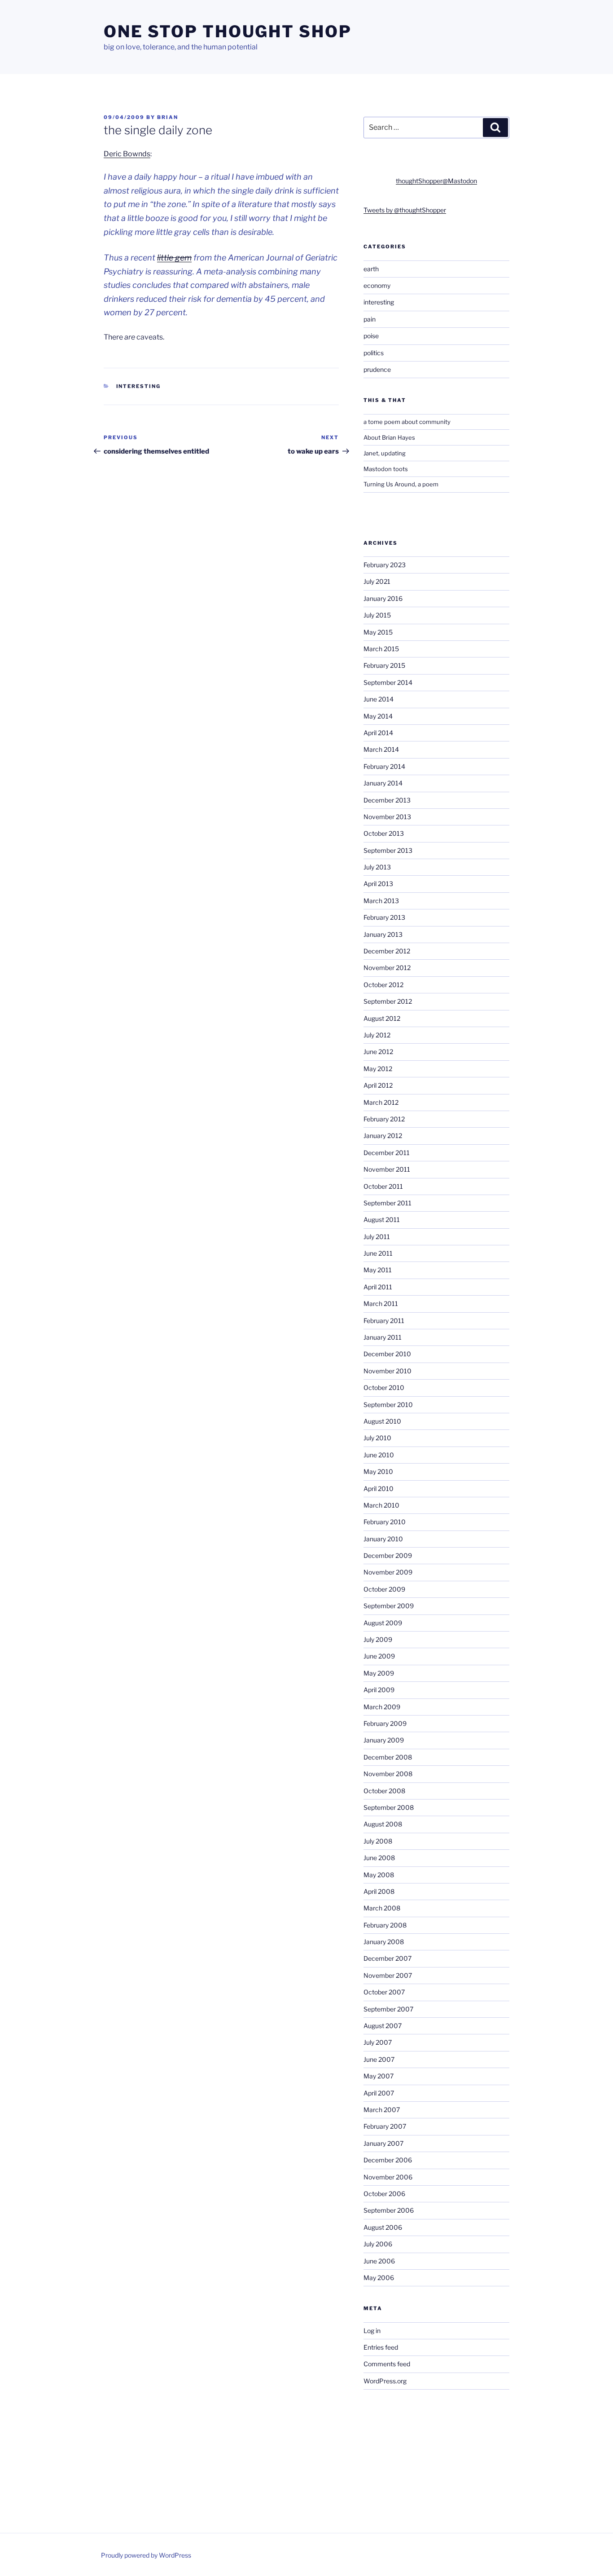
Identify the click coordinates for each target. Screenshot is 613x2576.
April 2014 (378, 733)
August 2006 (383, 2227)
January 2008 (384, 1942)
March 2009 (382, 1707)
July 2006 (378, 2244)
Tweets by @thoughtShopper (405, 210)
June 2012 (378, 1052)
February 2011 (384, 1321)
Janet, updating (385, 453)
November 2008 (388, 1774)
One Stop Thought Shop (228, 31)
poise (371, 336)
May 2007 (379, 2076)
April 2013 (378, 884)
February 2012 (384, 1119)
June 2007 (379, 2059)
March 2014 (381, 749)
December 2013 (387, 800)
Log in (372, 2331)
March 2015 (381, 649)
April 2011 (378, 1287)
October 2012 (383, 985)
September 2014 (388, 682)
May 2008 (379, 1875)
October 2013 (384, 833)
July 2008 (378, 1841)
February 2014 (384, 766)
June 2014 (379, 699)
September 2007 (388, 2009)
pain (370, 319)
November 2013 (387, 817)
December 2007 (388, 1958)
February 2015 (384, 665)
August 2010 (382, 1421)
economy (377, 285)
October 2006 (384, 2194)
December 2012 (387, 951)
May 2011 (378, 1270)
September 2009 (389, 1606)
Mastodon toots (386, 469)
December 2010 (387, 1354)
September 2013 (388, 850)
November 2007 (388, 1975)
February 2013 (384, 917)
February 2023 (385, 565)
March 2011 (381, 1303)
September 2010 (388, 1405)
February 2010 (385, 1522)
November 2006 (388, 2177)
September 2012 (388, 1001)
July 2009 (378, 1639)
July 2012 (377, 1035)
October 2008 (384, 1791)
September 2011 (388, 1203)
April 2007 (379, 2093)
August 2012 (382, 1018)
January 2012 (383, 1136)
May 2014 (378, 716)
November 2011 (387, 1169)
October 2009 (384, 1589)
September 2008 (389, 1807)
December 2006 (388, 2160)
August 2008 (383, 1824)
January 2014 (383, 783)
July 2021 (377, 581)
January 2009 (384, 1740)
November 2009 (388, 1572)
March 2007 (382, 2110)
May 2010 (378, 1471)
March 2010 (381, 1505)
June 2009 (379, 1656)
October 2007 (384, 1992)
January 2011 (383, 1337)
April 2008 (379, 1891)
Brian (168, 117)
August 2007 (383, 2026)
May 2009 (379, 1673)
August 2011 (382, 1220)
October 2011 (383, 1186)
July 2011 (377, 1237)
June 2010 (379, 1455)
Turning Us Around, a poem (401, 484)
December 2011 (387, 1153)
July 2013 (377, 867)
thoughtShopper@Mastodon (436, 181)
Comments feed (387, 2364)
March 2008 (382, 1908)
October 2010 (384, 1387)
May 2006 (379, 2278)
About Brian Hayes (389, 437)
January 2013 (383, 934)
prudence (377, 369)
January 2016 (383, 598)
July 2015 (377, 615)
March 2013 (381, 901)
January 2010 (383, 1539)
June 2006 (379, 2261)
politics (374, 353)
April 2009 (379, 1690)
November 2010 (388, 1371)
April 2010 (379, 1489)
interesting (139, 386)
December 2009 (388, 1555)
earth (371, 269)
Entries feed (381, 2347)
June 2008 (379, 1858)
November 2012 (387, 968)
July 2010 (377, 1438)
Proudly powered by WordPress (146, 2555)
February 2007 (385, 2126)
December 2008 (388, 1757)
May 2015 (378, 632)
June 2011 (378, 1253)
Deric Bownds (127, 154)
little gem (174, 258)
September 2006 (389, 2210)
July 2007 (378, 2042)
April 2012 (378, 1085)
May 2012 (378, 1069)
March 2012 (381, 1102)
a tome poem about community (407, 422)
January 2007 (383, 2143)
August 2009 (383, 1623)
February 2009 (385, 1723)
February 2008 (385, 1925)
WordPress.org (385, 2381)
